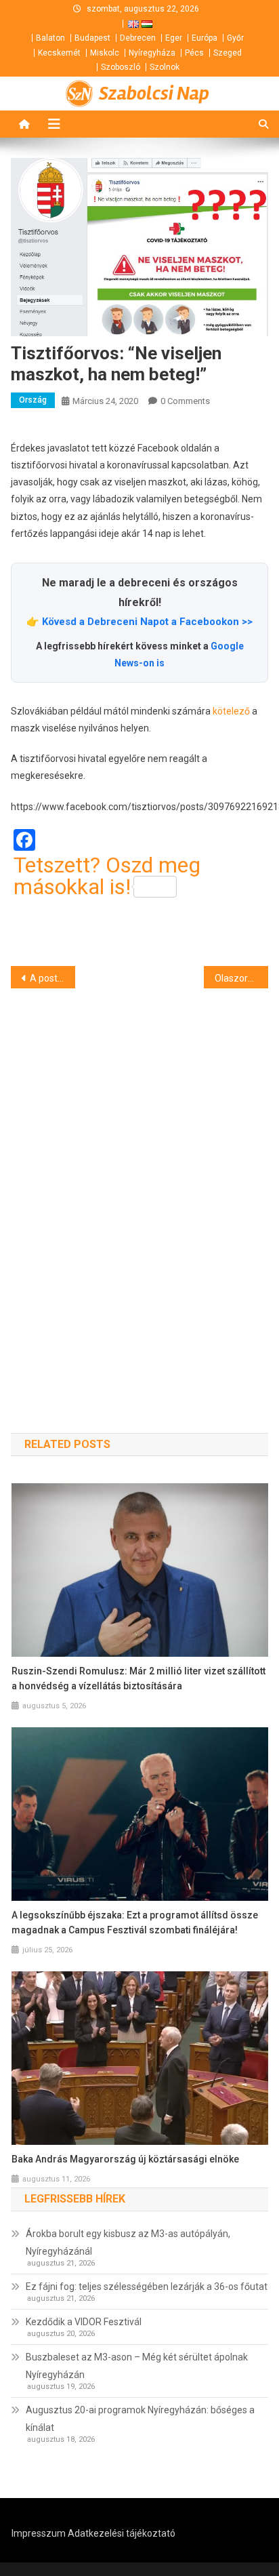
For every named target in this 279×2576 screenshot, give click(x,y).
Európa (205, 38)
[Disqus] (139, 1186)
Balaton (50, 38)
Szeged (228, 53)
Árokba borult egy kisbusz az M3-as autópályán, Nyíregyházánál (128, 2242)
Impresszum (39, 2533)
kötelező (231, 711)
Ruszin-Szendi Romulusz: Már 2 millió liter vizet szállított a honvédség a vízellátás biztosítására (138, 1678)
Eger (174, 38)
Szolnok (165, 67)
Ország (33, 400)
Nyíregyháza (152, 53)
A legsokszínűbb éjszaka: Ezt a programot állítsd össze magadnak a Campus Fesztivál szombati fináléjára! (135, 1923)
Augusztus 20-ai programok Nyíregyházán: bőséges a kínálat (140, 2419)
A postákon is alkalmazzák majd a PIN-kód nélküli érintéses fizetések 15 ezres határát (52, 978)
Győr (235, 38)
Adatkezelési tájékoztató (122, 2533)
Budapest (92, 38)
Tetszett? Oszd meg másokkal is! (107, 876)
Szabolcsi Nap (154, 94)
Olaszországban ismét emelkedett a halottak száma (241, 978)
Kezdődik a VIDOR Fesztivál (84, 2322)
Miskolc (105, 53)
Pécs (194, 53)
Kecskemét (59, 53)
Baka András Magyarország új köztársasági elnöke (125, 2159)
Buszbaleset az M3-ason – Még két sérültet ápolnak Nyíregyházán (137, 2366)
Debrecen (138, 38)
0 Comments (185, 401)
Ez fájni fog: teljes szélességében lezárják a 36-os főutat (147, 2287)
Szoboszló (121, 67)
